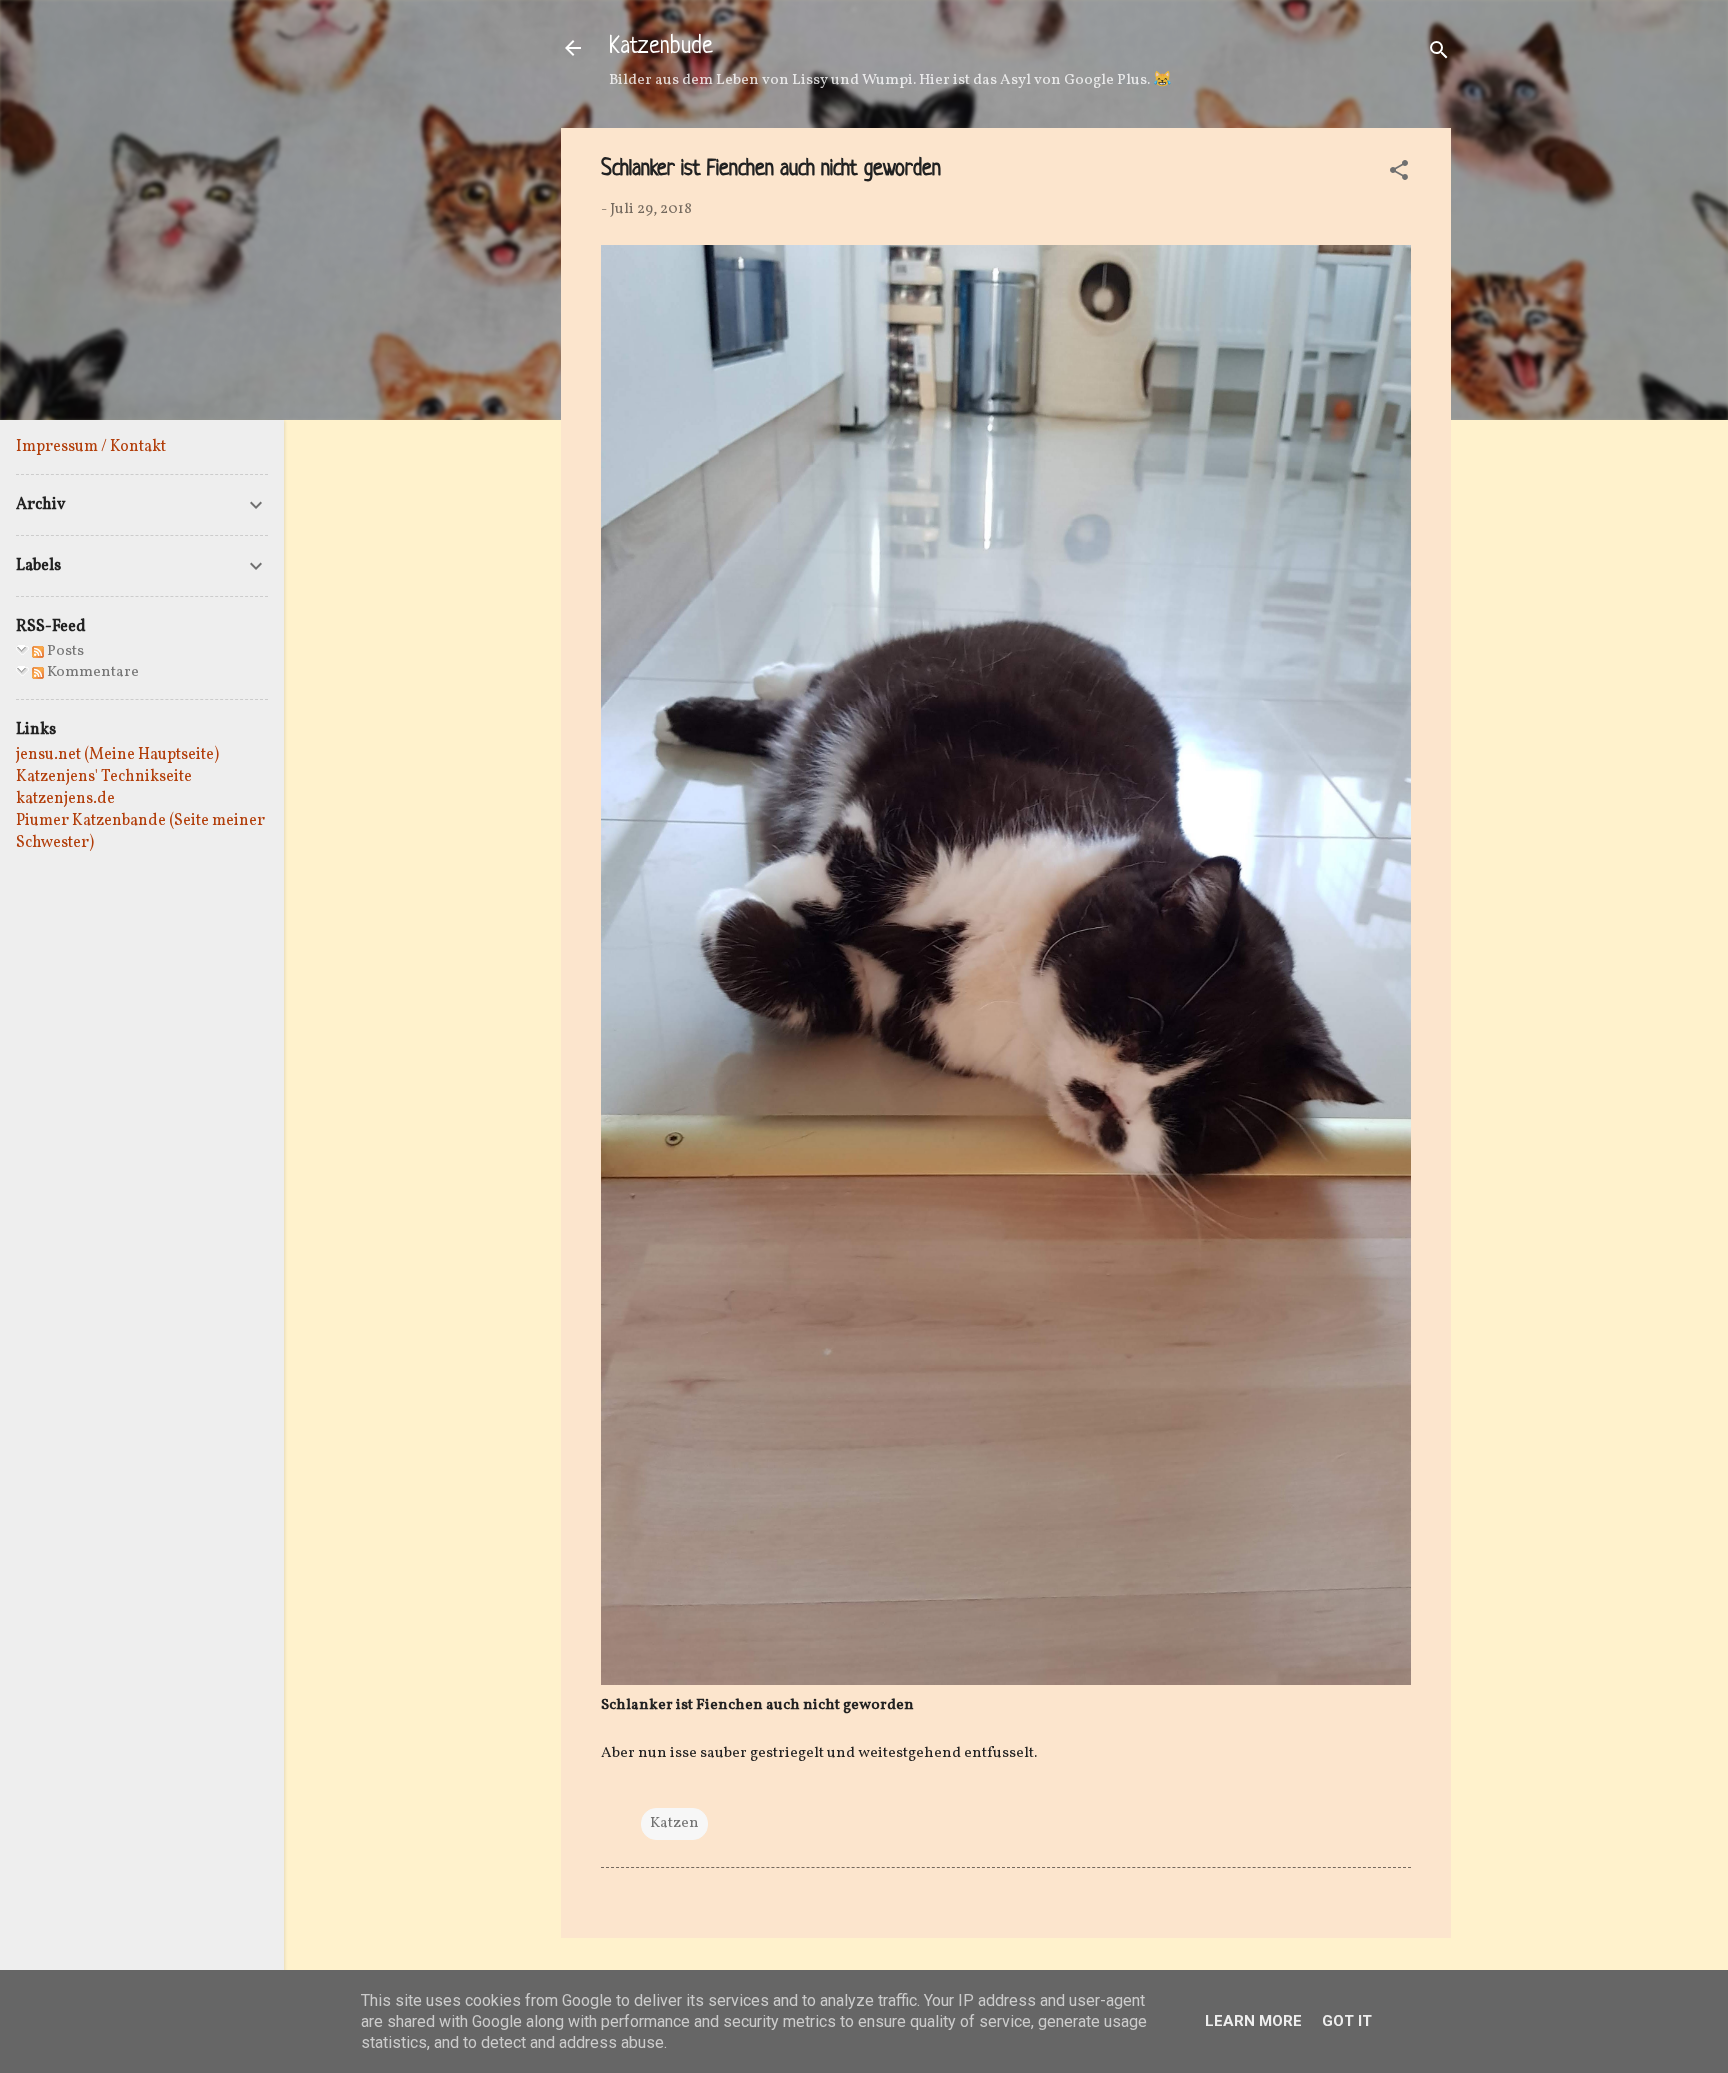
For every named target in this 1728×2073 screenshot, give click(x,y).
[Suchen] (1439, 54)
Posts (64, 651)
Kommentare (91, 672)
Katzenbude (661, 47)
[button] (1399, 174)
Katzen (674, 1823)
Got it (1347, 2021)
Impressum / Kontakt (91, 447)
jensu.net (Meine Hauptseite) (117, 755)
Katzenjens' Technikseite (104, 777)
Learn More (1253, 2021)
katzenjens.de (65, 799)
